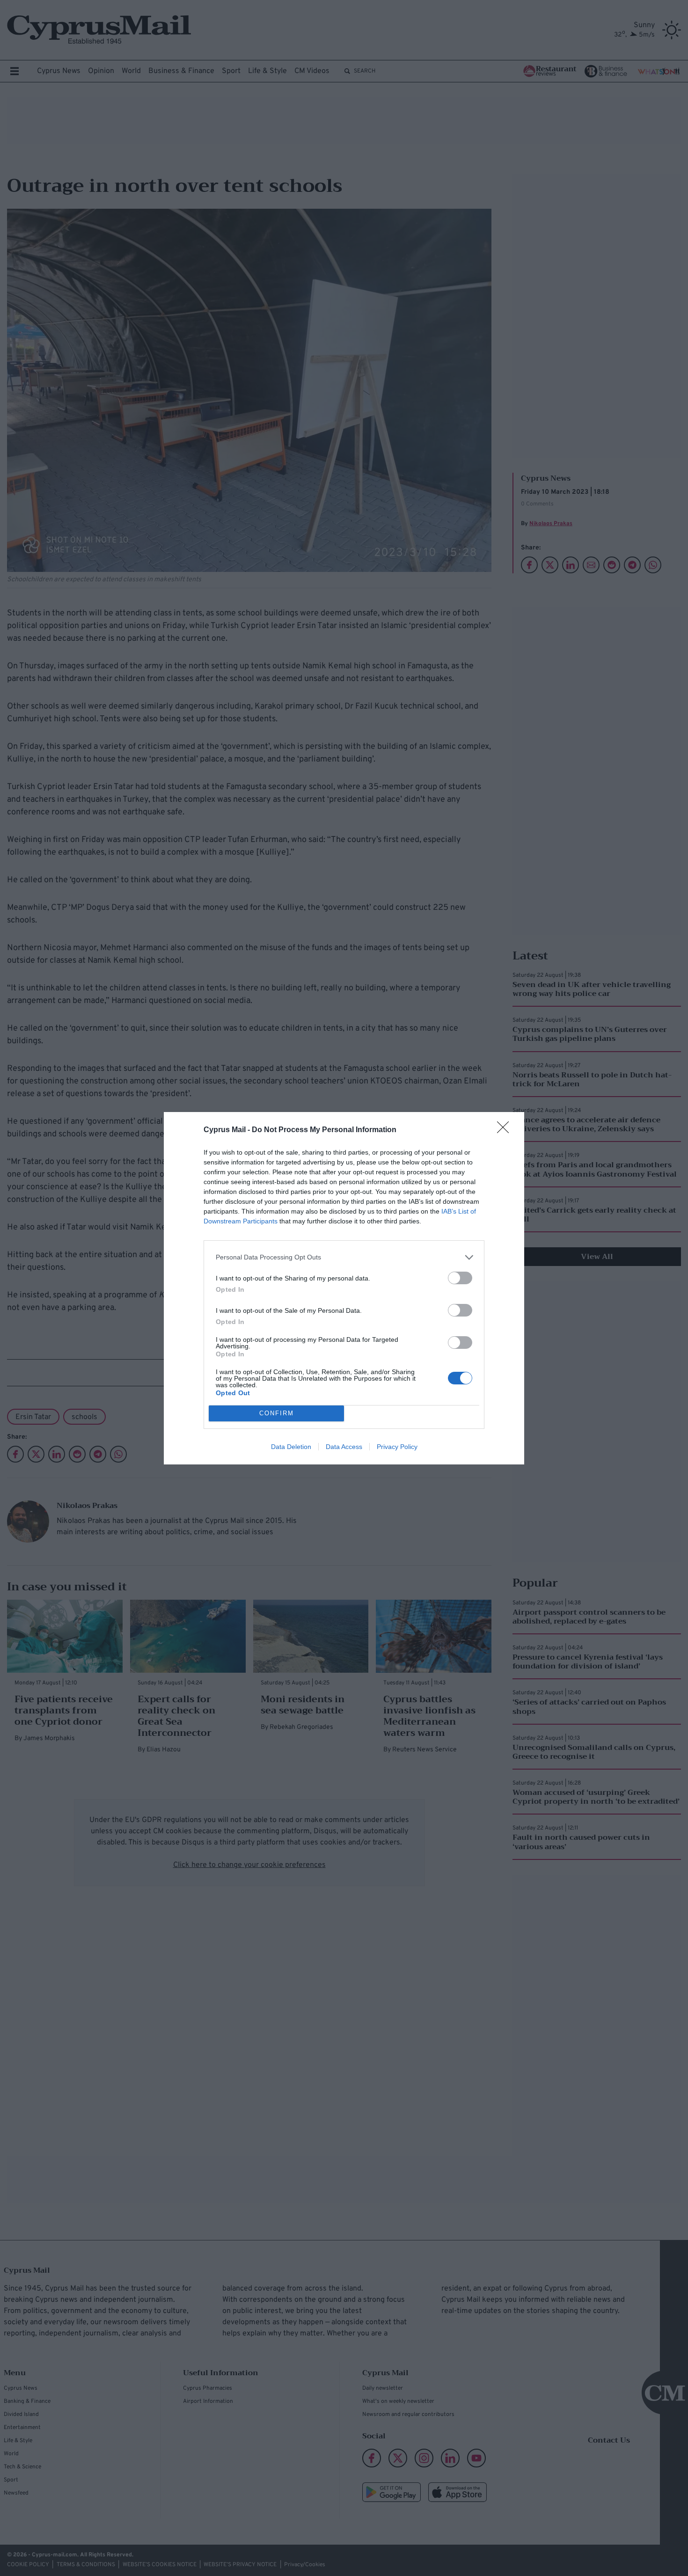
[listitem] (344, 1257)
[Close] (506, 1130)
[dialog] (344, 1288)
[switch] (460, 1278)
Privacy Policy (397, 1447)
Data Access (344, 1447)
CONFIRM (277, 1413)
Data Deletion (291, 1447)
